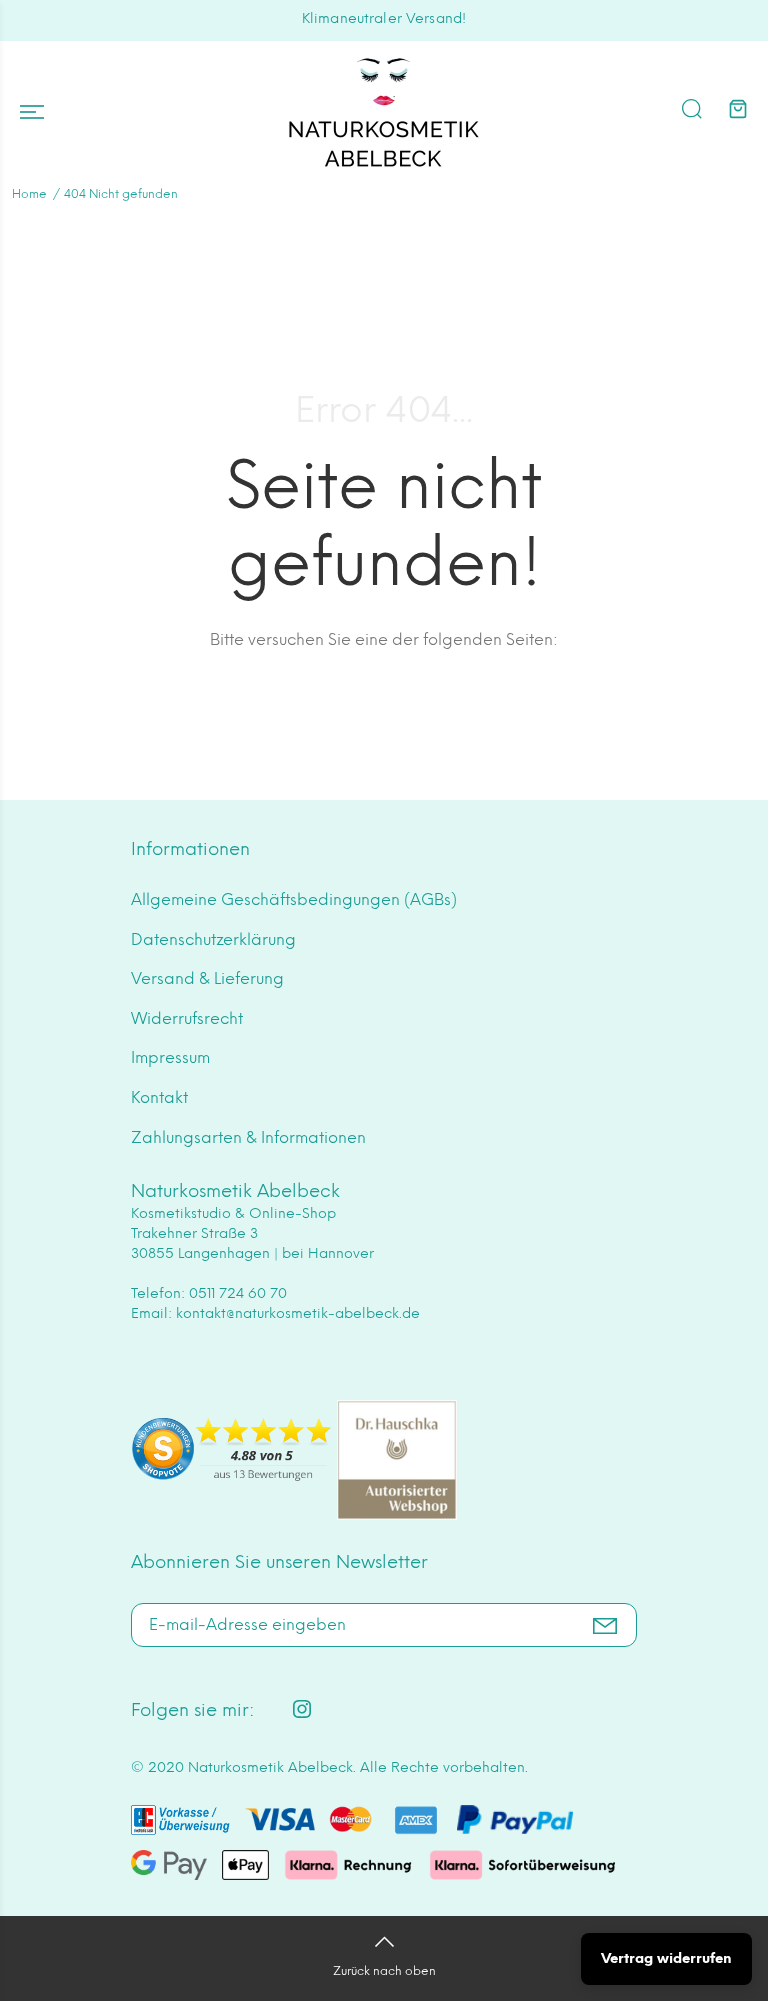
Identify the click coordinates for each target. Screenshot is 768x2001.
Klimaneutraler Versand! (384, 18)
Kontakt (159, 1097)
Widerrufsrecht (187, 1018)
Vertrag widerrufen (666, 1958)
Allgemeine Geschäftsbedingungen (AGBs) (294, 899)
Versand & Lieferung (207, 978)
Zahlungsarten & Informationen (248, 1137)
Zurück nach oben (384, 1971)
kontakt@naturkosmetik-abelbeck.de (298, 1313)
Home (29, 194)
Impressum (170, 1057)
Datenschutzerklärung (213, 939)
